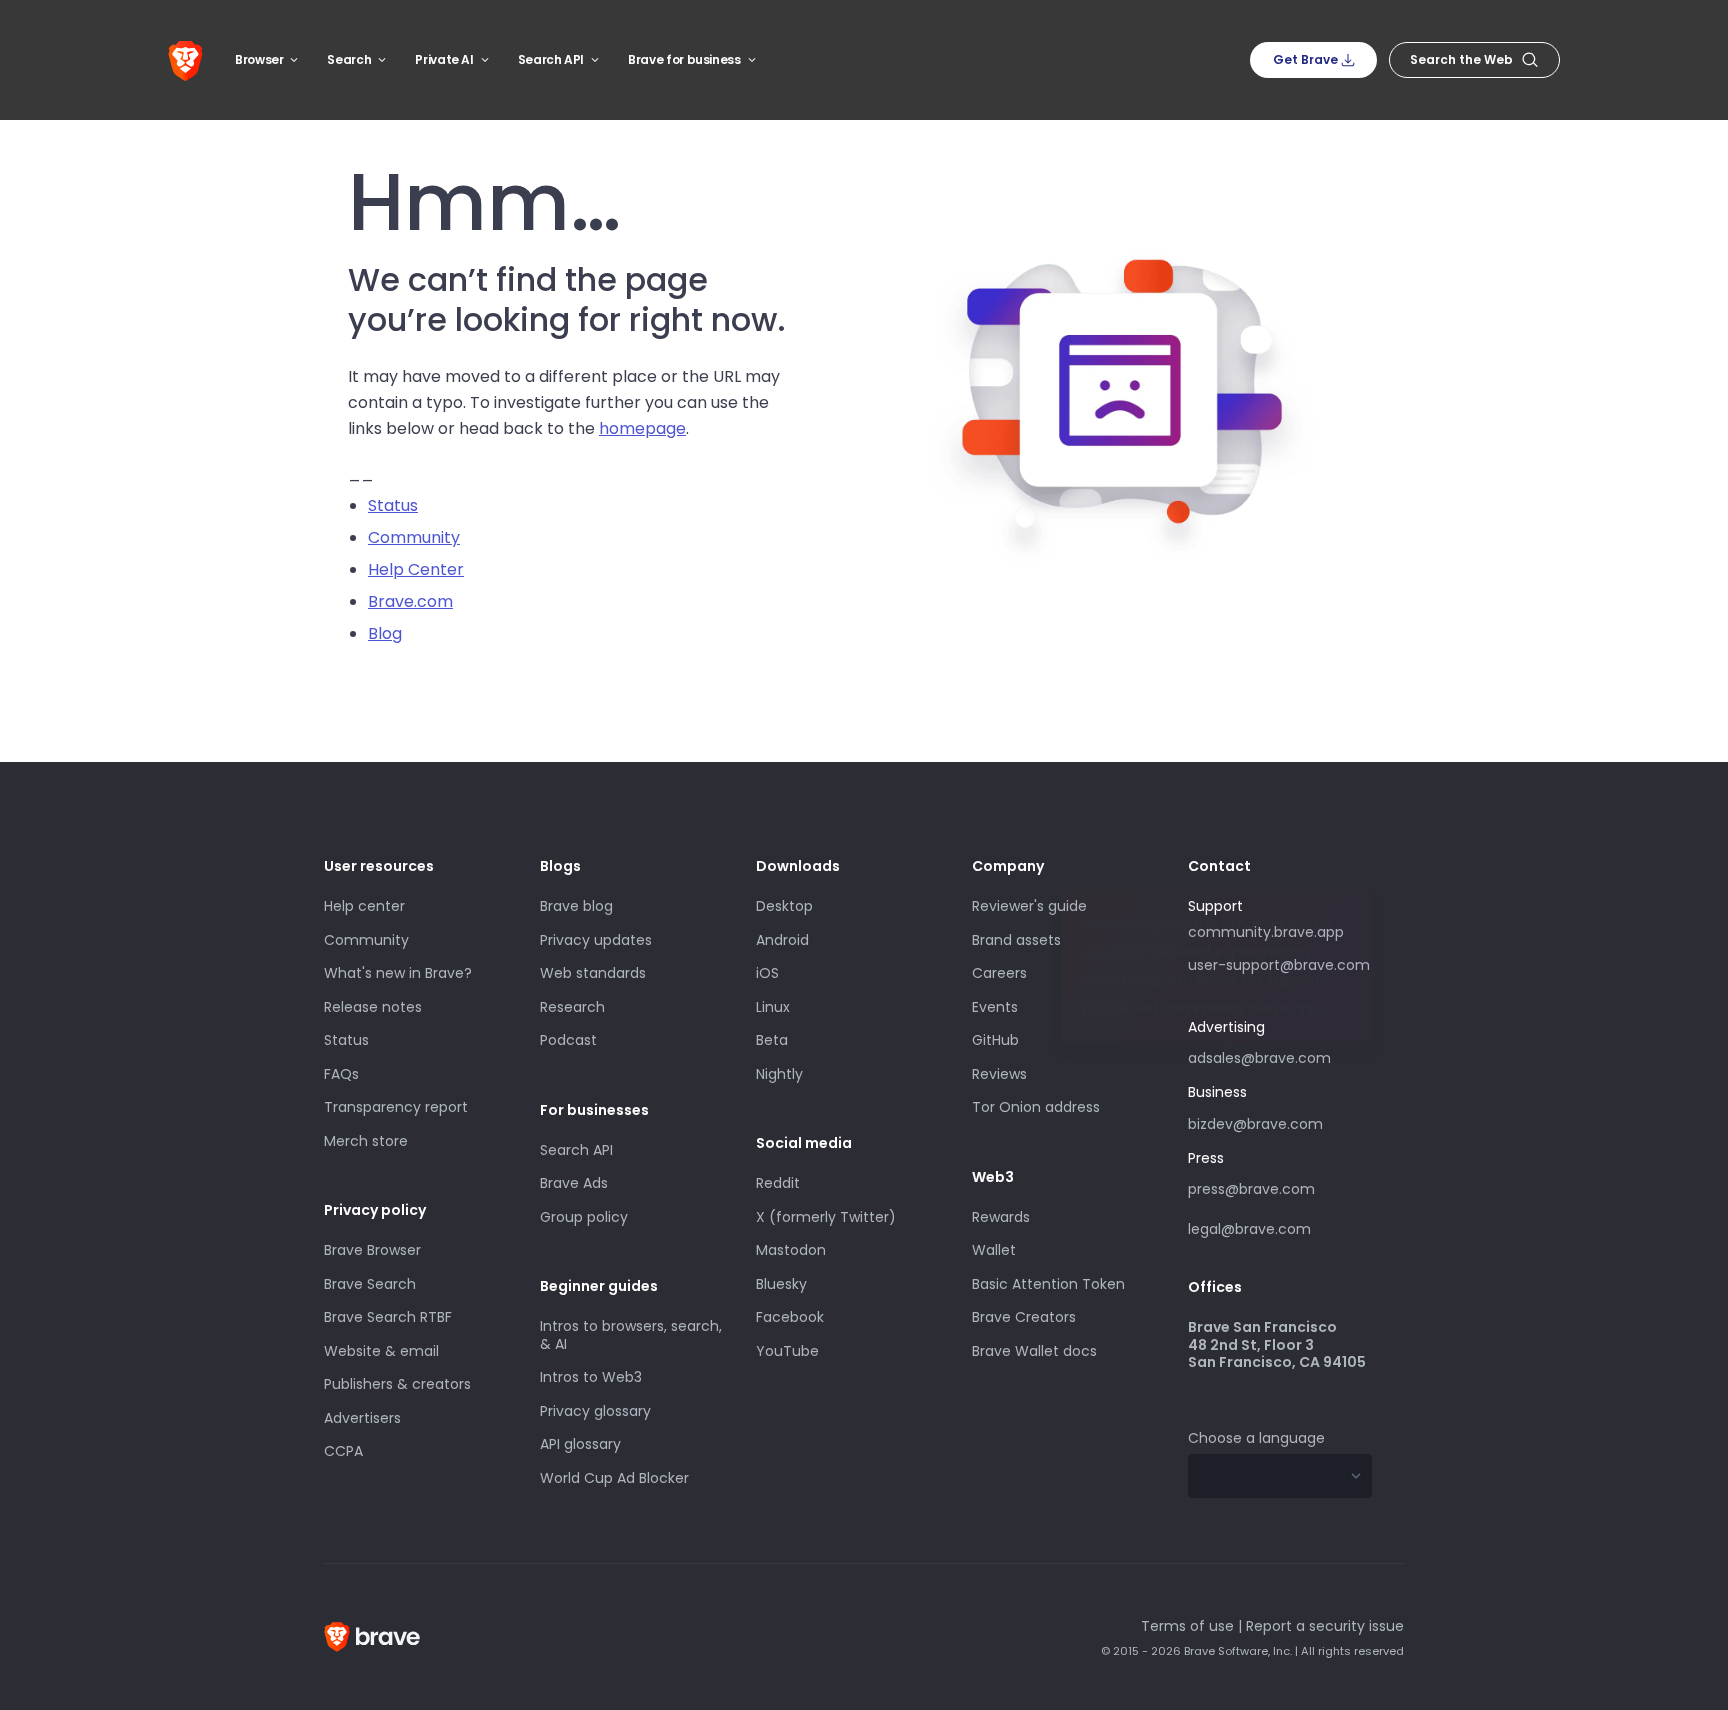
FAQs (341, 1074)
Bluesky (781, 1284)
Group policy (584, 1217)
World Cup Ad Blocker (614, 1478)
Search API (551, 59)
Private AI (444, 59)
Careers (999, 973)
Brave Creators (1024, 1317)
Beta (772, 1040)
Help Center (416, 569)
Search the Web (1461, 59)
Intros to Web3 (591, 1377)
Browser (259, 59)
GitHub (995, 1040)
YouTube (787, 1351)
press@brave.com (1251, 1189)
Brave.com (410, 601)
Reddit (778, 1183)
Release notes (373, 1007)
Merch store (366, 1141)
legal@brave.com (1249, 1229)
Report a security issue (1325, 1626)
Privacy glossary (595, 1411)
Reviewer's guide (1029, 906)
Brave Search (370, 1284)
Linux (773, 1007)
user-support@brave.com (1279, 965)
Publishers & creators (397, 1384)
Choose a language (1256, 1438)
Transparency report (396, 1107)
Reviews (999, 1074)
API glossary (580, 1444)
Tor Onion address (1036, 1107)
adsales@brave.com (1260, 1056)
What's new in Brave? (398, 973)
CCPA (343, 1451)
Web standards (593, 973)
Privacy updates (596, 940)
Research (572, 1007)
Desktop (784, 906)
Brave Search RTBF (388, 1317)
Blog (385, 633)
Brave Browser (372, 1250)
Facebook (790, 1317)
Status (393, 505)
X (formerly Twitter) (826, 1217)
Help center (364, 906)
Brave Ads (574, 1183)
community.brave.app (1266, 932)
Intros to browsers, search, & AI (631, 1335)
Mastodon (791, 1250)
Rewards (1001, 1217)
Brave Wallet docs (1034, 1351)
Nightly (779, 1074)
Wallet (994, 1250)
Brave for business (684, 59)
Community (414, 537)
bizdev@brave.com (1255, 1124)
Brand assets (1016, 940)
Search (349, 59)
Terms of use (1187, 1626)
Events (995, 1007)
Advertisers (362, 1418)
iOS (767, 973)
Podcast (568, 1040)
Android (782, 940)
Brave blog (576, 906)
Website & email (381, 1351)
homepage (642, 428)
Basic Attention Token (1048, 1284)
